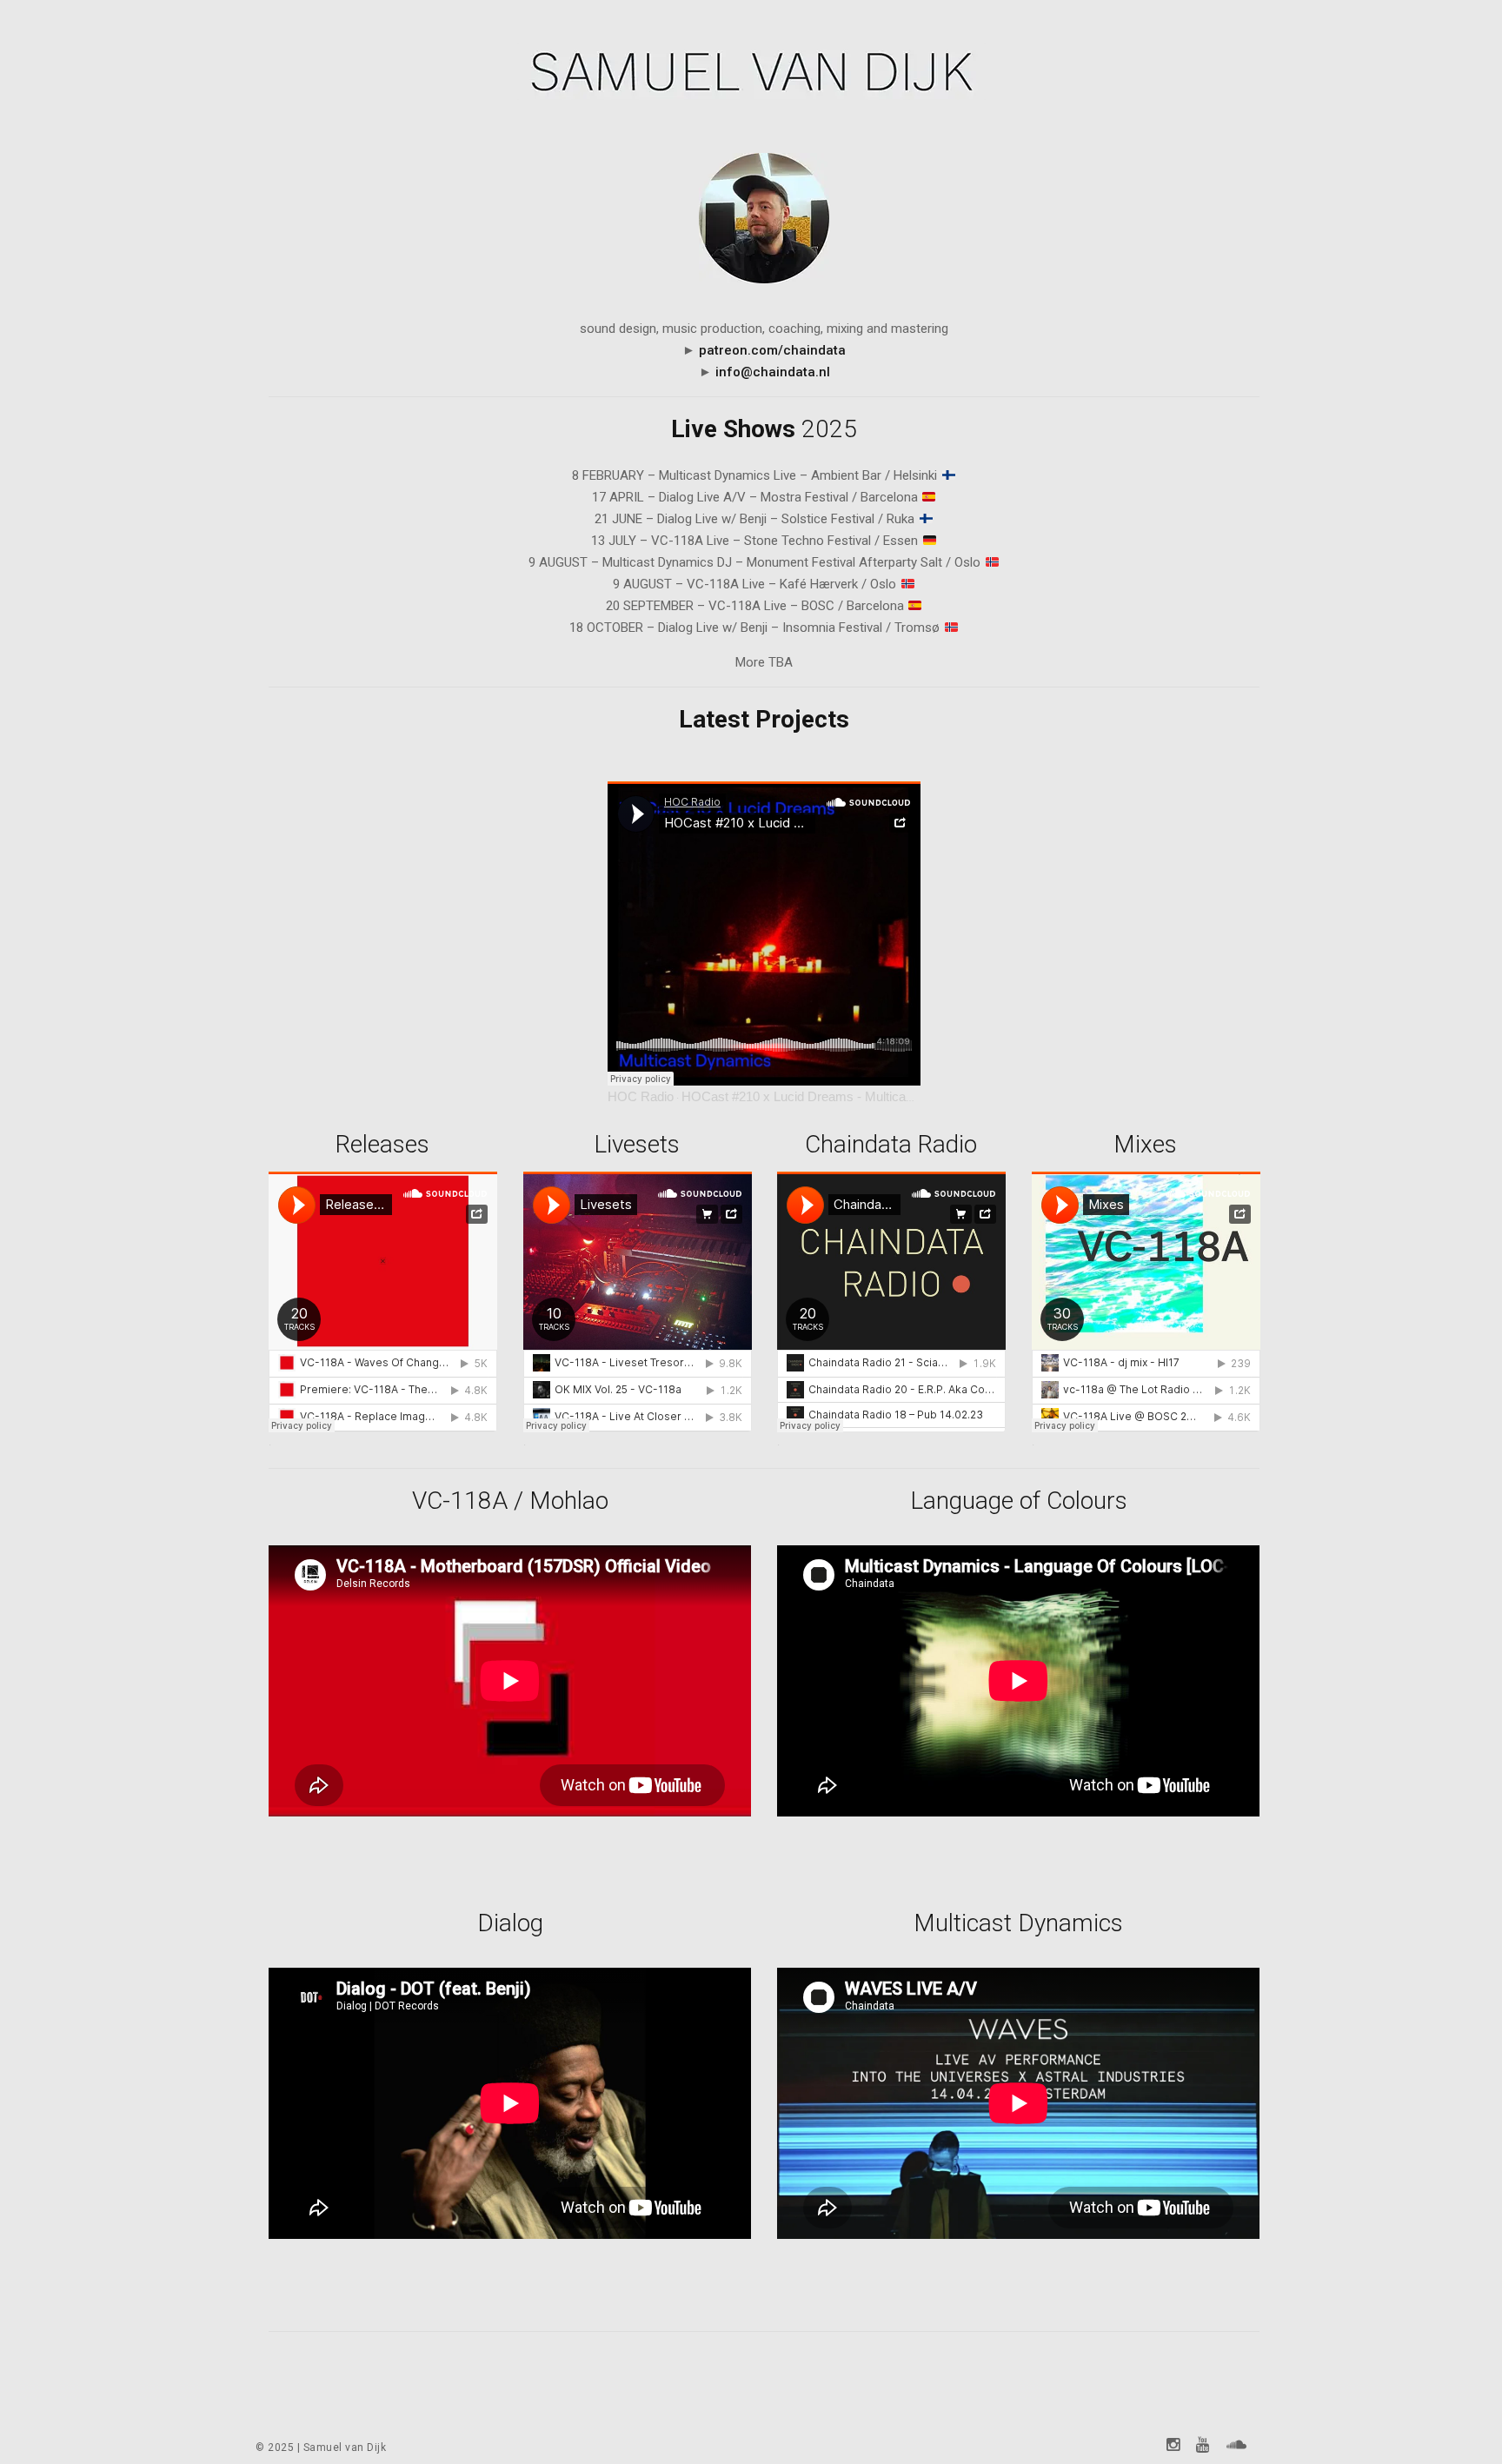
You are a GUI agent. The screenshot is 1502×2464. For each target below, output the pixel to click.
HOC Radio (641, 1096)
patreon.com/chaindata (772, 350)
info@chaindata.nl (773, 372)
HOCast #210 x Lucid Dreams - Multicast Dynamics (830, 1096)
